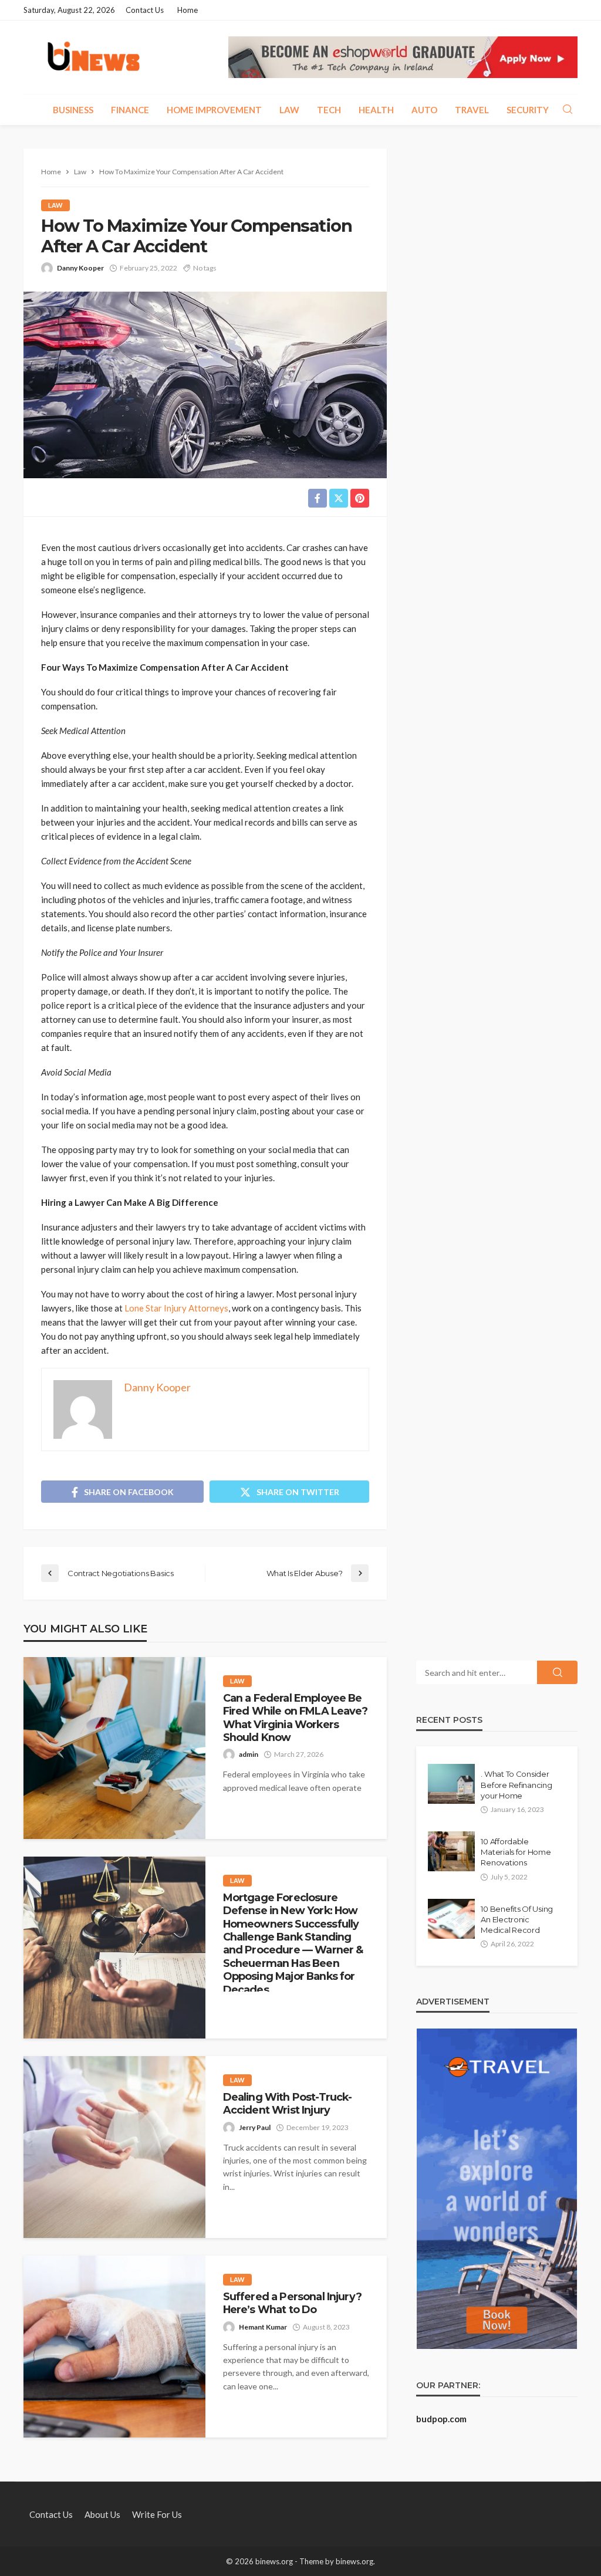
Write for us (157, 2514)
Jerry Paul (255, 2127)
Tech (329, 110)
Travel (472, 110)
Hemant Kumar (263, 2327)
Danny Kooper (80, 268)
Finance (130, 110)
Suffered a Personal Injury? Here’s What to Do (292, 2303)
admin (249, 1754)
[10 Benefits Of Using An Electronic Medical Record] (451, 1919)
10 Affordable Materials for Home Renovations (516, 1852)
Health (376, 110)
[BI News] (94, 57)
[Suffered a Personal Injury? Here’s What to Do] (114, 2347)
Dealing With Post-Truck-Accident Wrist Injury (288, 2103)
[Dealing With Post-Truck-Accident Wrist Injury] (114, 2147)
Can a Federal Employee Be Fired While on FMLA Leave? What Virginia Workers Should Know (295, 1718)
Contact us (145, 10)
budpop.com (441, 2419)
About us (102, 2514)
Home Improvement (214, 110)
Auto (424, 110)
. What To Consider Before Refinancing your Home (516, 1784)
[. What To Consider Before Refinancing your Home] (451, 1784)
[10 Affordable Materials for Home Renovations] (451, 1851)
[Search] (568, 110)
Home (188, 10)
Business (73, 110)
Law (289, 110)
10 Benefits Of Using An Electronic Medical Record (517, 1919)
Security (528, 110)
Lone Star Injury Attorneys (176, 1308)
